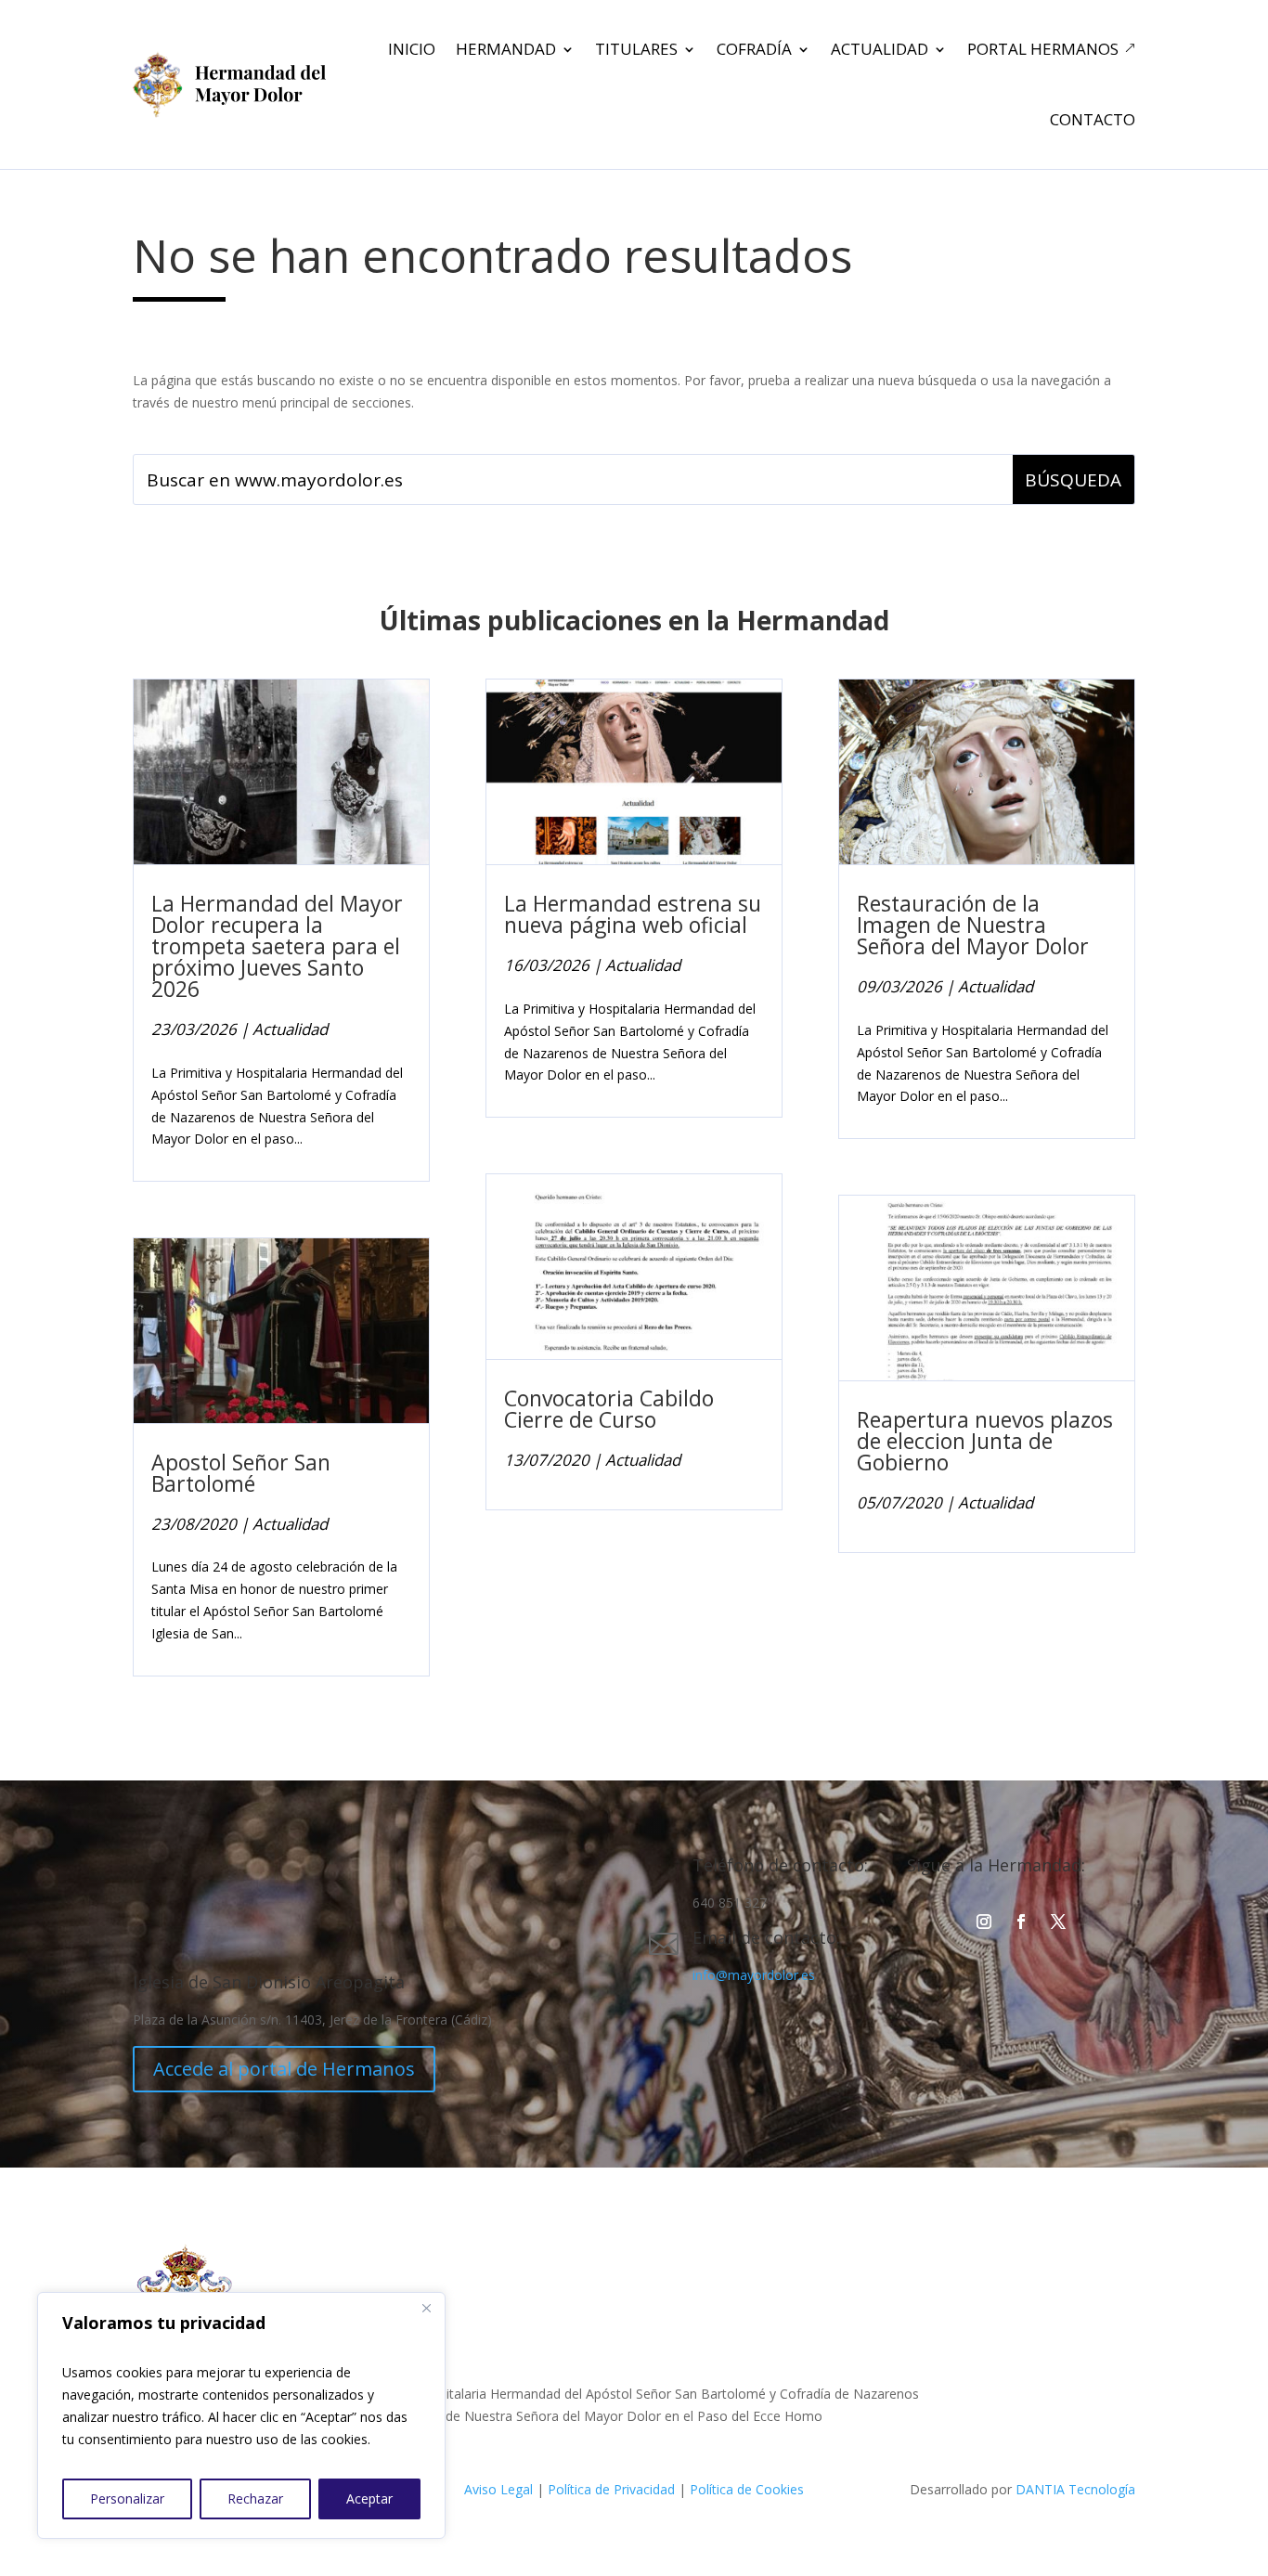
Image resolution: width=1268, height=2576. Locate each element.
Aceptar (369, 2498)
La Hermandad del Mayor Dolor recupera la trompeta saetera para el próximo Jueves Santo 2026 (277, 946)
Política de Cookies (747, 2489)
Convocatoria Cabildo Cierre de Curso (609, 1409)
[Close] (426, 2308)
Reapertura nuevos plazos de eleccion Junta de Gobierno (985, 1441)
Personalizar (127, 2498)
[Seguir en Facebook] (1021, 1922)
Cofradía (754, 49)
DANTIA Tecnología (1075, 2489)
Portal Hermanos (1043, 49)
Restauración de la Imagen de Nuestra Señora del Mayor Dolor (973, 925)
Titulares (636, 49)
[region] (241, 2415)
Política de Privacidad (611, 2489)
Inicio (412, 49)
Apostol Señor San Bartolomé (241, 1473)
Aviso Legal (498, 2489)
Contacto (1093, 119)
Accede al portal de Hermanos (284, 2069)
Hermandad (506, 49)
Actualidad (880, 49)
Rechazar (255, 2498)
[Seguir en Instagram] (984, 1922)
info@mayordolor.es (754, 1975)
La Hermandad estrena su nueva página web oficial (633, 914)
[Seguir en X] (1058, 1922)
